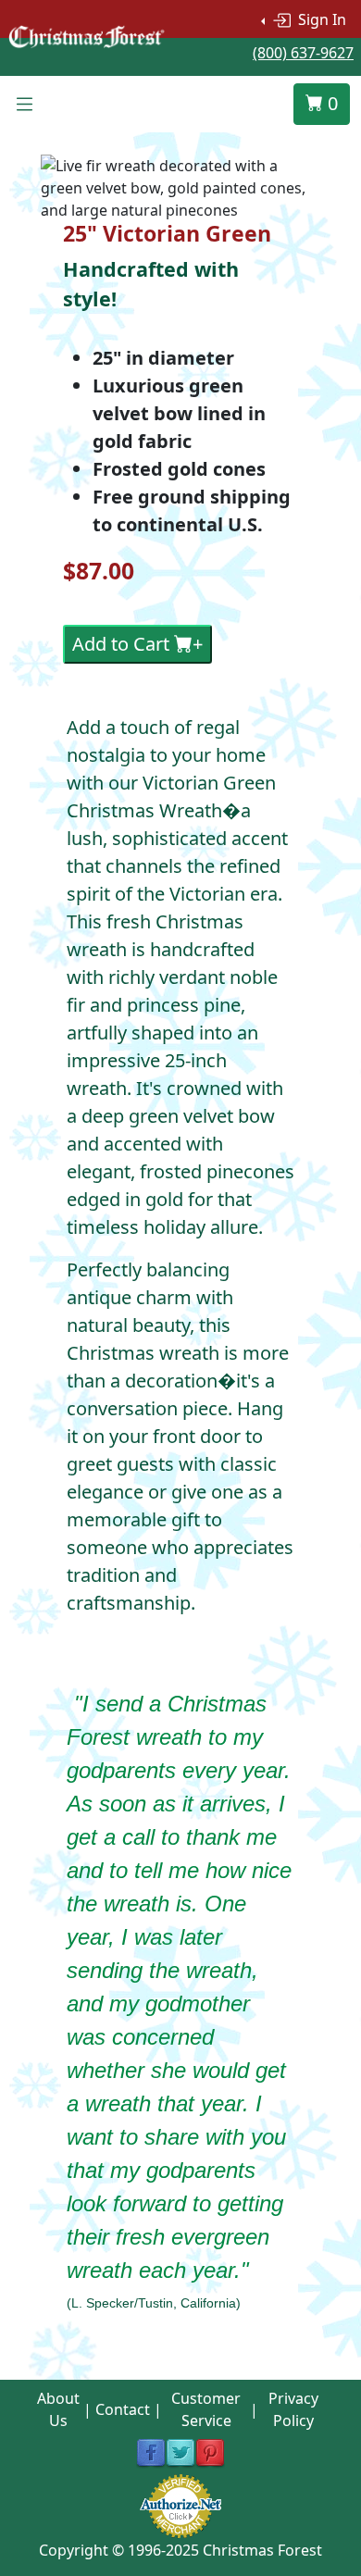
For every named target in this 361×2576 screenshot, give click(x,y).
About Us (58, 2409)
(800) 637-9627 (303, 53)
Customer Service (206, 2409)
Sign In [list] (320, 19)
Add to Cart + (137, 644)
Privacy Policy (293, 2409)
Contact (123, 2409)
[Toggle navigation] (24, 105)
